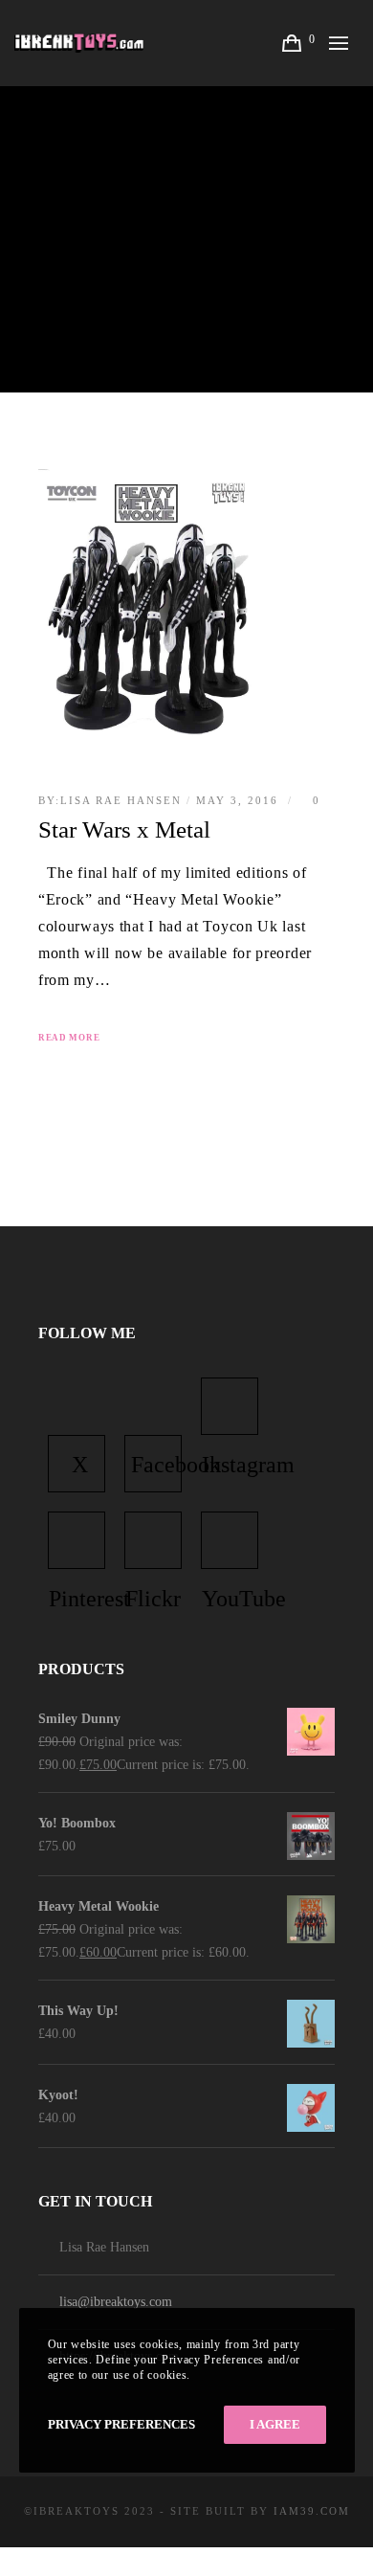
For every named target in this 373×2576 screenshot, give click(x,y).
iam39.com (312, 2511)
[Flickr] (153, 1540)
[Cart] (294, 43)
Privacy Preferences (121, 2424)
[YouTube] (230, 1540)
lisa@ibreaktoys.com (116, 2302)
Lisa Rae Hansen (121, 800)
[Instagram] (230, 1406)
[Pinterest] (77, 1540)
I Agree (275, 2424)
